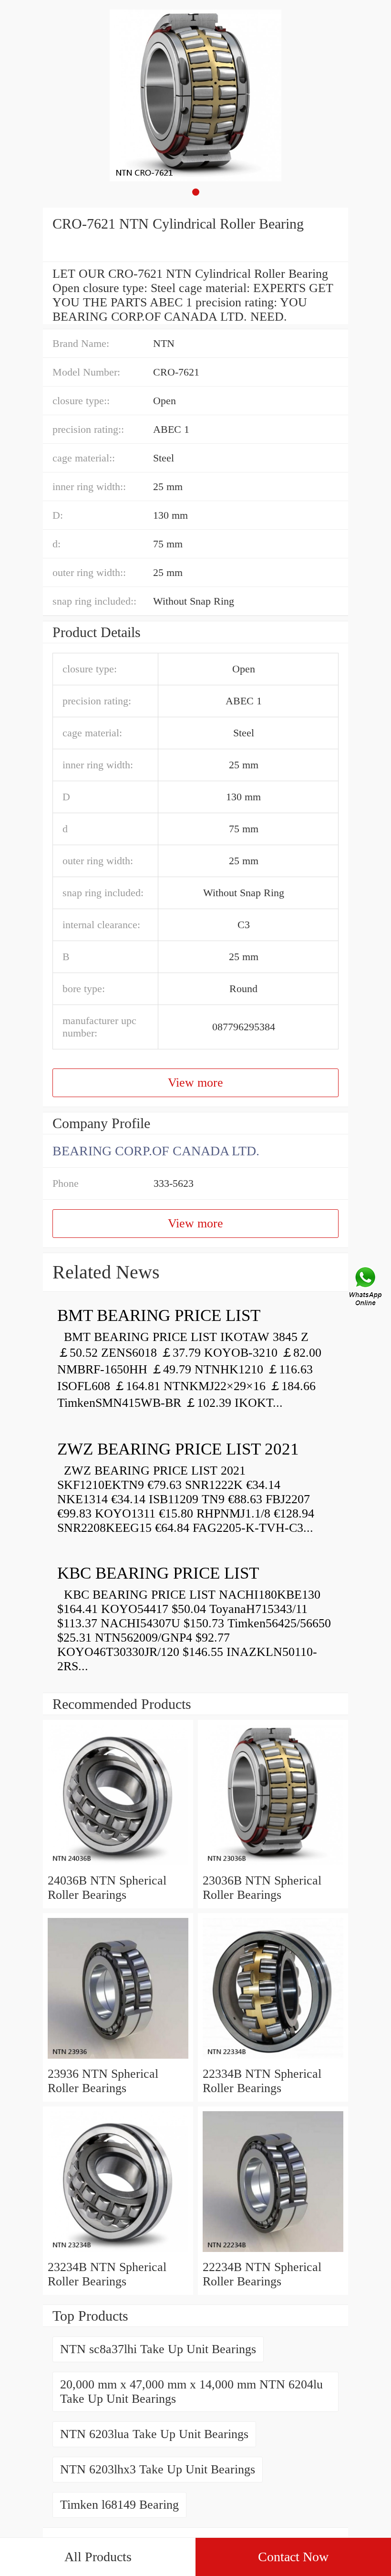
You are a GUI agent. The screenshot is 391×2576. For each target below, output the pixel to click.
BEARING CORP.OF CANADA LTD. (156, 1151)
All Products (98, 2557)
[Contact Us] (366, 1288)
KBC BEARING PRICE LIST (158, 1573)
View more (195, 1083)
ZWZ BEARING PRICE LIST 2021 (178, 1449)
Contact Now (293, 2557)
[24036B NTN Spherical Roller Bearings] (118, 1866)
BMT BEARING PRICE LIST (159, 1315)
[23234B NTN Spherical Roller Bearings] (118, 2253)
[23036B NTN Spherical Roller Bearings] (273, 1866)
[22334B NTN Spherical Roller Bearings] (273, 2059)
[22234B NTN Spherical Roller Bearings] (273, 2253)
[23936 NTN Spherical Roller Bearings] (118, 2059)
